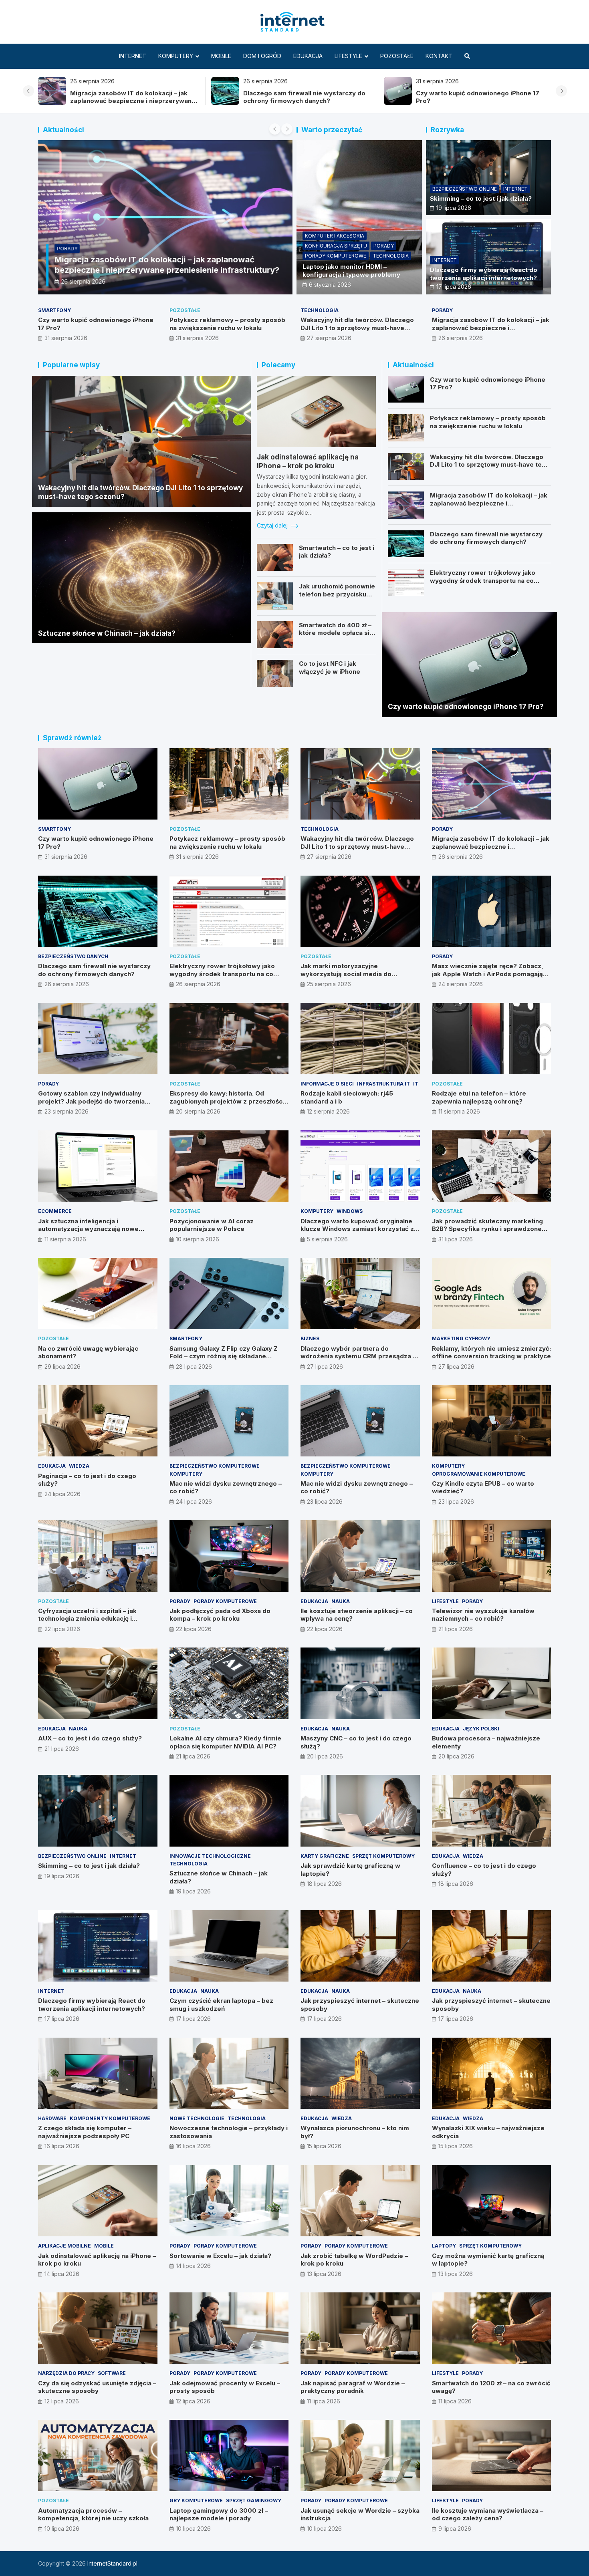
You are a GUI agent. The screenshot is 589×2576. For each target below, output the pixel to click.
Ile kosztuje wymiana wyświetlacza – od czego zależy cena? (488, 2515)
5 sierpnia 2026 (327, 1239)
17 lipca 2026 (454, 287)
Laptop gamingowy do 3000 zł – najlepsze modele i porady (219, 2515)
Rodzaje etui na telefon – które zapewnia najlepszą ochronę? (479, 1097)
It (416, 1084)
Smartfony (54, 310)
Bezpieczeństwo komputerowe (215, 1466)
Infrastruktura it (383, 1084)
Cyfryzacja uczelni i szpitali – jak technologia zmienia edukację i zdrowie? (87, 1619)
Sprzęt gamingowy (254, 2500)
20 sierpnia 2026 (198, 1111)
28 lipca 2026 (194, 1367)
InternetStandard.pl (112, 2563)
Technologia (391, 256)
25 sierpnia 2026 (329, 984)
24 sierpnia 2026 (461, 984)
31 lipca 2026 (456, 1239)
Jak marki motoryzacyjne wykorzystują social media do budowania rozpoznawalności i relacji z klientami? (358, 978)
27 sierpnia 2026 (329, 338)
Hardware (52, 2118)
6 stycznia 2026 (330, 285)
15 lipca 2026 (324, 2146)
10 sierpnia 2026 (198, 1239)
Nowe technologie (197, 2118)
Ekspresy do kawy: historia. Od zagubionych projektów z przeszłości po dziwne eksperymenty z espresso (227, 1101)
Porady (67, 249)
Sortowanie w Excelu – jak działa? (220, 2256)
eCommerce (55, 1211)
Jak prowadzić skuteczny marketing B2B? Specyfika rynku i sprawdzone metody (487, 1229)
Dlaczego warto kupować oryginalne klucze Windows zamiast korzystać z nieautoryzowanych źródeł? (357, 1229)
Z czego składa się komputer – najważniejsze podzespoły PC (85, 2132)
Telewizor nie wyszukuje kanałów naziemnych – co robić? (483, 1615)
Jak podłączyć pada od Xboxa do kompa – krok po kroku (220, 1615)
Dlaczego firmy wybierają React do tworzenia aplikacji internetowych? (484, 274)
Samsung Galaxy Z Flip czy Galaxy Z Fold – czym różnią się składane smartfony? (224, 1356)
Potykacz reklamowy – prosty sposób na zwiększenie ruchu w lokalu (227, 324)
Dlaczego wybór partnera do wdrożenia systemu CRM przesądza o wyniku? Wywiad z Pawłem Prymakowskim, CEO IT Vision (359, 1360)
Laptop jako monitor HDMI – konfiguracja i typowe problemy (351, 271)
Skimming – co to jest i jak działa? (481, 198)
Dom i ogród (262, 56)
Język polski (481, 1729)
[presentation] (28, 91)
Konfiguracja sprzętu (336, 246)
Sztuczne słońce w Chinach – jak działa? (107, 633)
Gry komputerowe (196, 2500)
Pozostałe (397, 56)
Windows (350, 1211)
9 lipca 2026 (455, 2529)
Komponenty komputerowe (110, 2118)
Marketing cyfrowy (461, 1338)
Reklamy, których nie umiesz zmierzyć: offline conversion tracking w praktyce (491, 1352)
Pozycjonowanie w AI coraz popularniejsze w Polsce (212, 1225)
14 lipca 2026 (62, 2274)
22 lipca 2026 (62, 1629)
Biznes (310, 1338)
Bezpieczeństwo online (465, 189)
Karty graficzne (325, 1856)
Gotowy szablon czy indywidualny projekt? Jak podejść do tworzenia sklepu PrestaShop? (91, 1101)
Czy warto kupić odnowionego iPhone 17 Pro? (466, 707)
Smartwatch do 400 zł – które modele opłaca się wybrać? (336, 633)
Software (112, 2373)
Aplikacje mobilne (65, 2246)
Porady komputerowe (336, 256)
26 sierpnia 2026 (83, 281)
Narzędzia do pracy (66, 2373)
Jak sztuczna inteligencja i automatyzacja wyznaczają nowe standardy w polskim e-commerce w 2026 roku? (94, 1233)
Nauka (341, 1601)
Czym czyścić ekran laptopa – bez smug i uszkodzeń (221, 2005)
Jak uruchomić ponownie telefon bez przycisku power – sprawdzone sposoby (337, 598)
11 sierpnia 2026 (459, 1111)
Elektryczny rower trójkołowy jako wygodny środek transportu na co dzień (483, 580)
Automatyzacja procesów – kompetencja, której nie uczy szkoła (93, 2515)
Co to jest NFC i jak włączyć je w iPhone (330, 668)
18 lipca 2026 (324, 1884)
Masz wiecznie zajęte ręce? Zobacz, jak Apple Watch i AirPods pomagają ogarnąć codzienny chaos (488, 974)
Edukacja (308, 56)
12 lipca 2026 (62, 2401)
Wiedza (79, 1466)
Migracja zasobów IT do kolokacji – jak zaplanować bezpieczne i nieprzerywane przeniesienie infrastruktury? (133, 101)
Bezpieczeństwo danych (73, 956)
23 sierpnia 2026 (67, 1111)
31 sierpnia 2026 (66, 338)
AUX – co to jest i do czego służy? (90, 1738)
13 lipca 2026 (324, 2274)
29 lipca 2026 (63, 1367)
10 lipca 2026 (62, 2529)
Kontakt (439, 56)
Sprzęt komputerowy (383, 1856)
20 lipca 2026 (325, 1756)
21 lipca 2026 (456, 1629)
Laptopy (444, 2246)
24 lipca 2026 (63, 1494)
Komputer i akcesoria (335, 236)
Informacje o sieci (327, 1084)
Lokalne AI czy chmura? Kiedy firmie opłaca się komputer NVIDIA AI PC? (225, 1742)
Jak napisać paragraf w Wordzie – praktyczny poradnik (353, 2387)
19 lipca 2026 (454, 208)
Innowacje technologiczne (210, 1856)
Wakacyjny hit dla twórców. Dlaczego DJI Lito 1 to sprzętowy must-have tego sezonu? (357, 328)
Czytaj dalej (273, 525)
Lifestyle (348, 56)
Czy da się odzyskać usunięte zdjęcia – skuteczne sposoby (97, 2387)
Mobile (221, 56)
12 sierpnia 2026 (328, 1111)
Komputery (176, 56)
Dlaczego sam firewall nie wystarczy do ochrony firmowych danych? (304, 97)
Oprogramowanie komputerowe (479, 1474)
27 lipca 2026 (325, 1367)
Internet (133, 56)
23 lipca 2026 (325, 1501)
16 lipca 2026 (62, 2146)
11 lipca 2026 (324, 2401)
